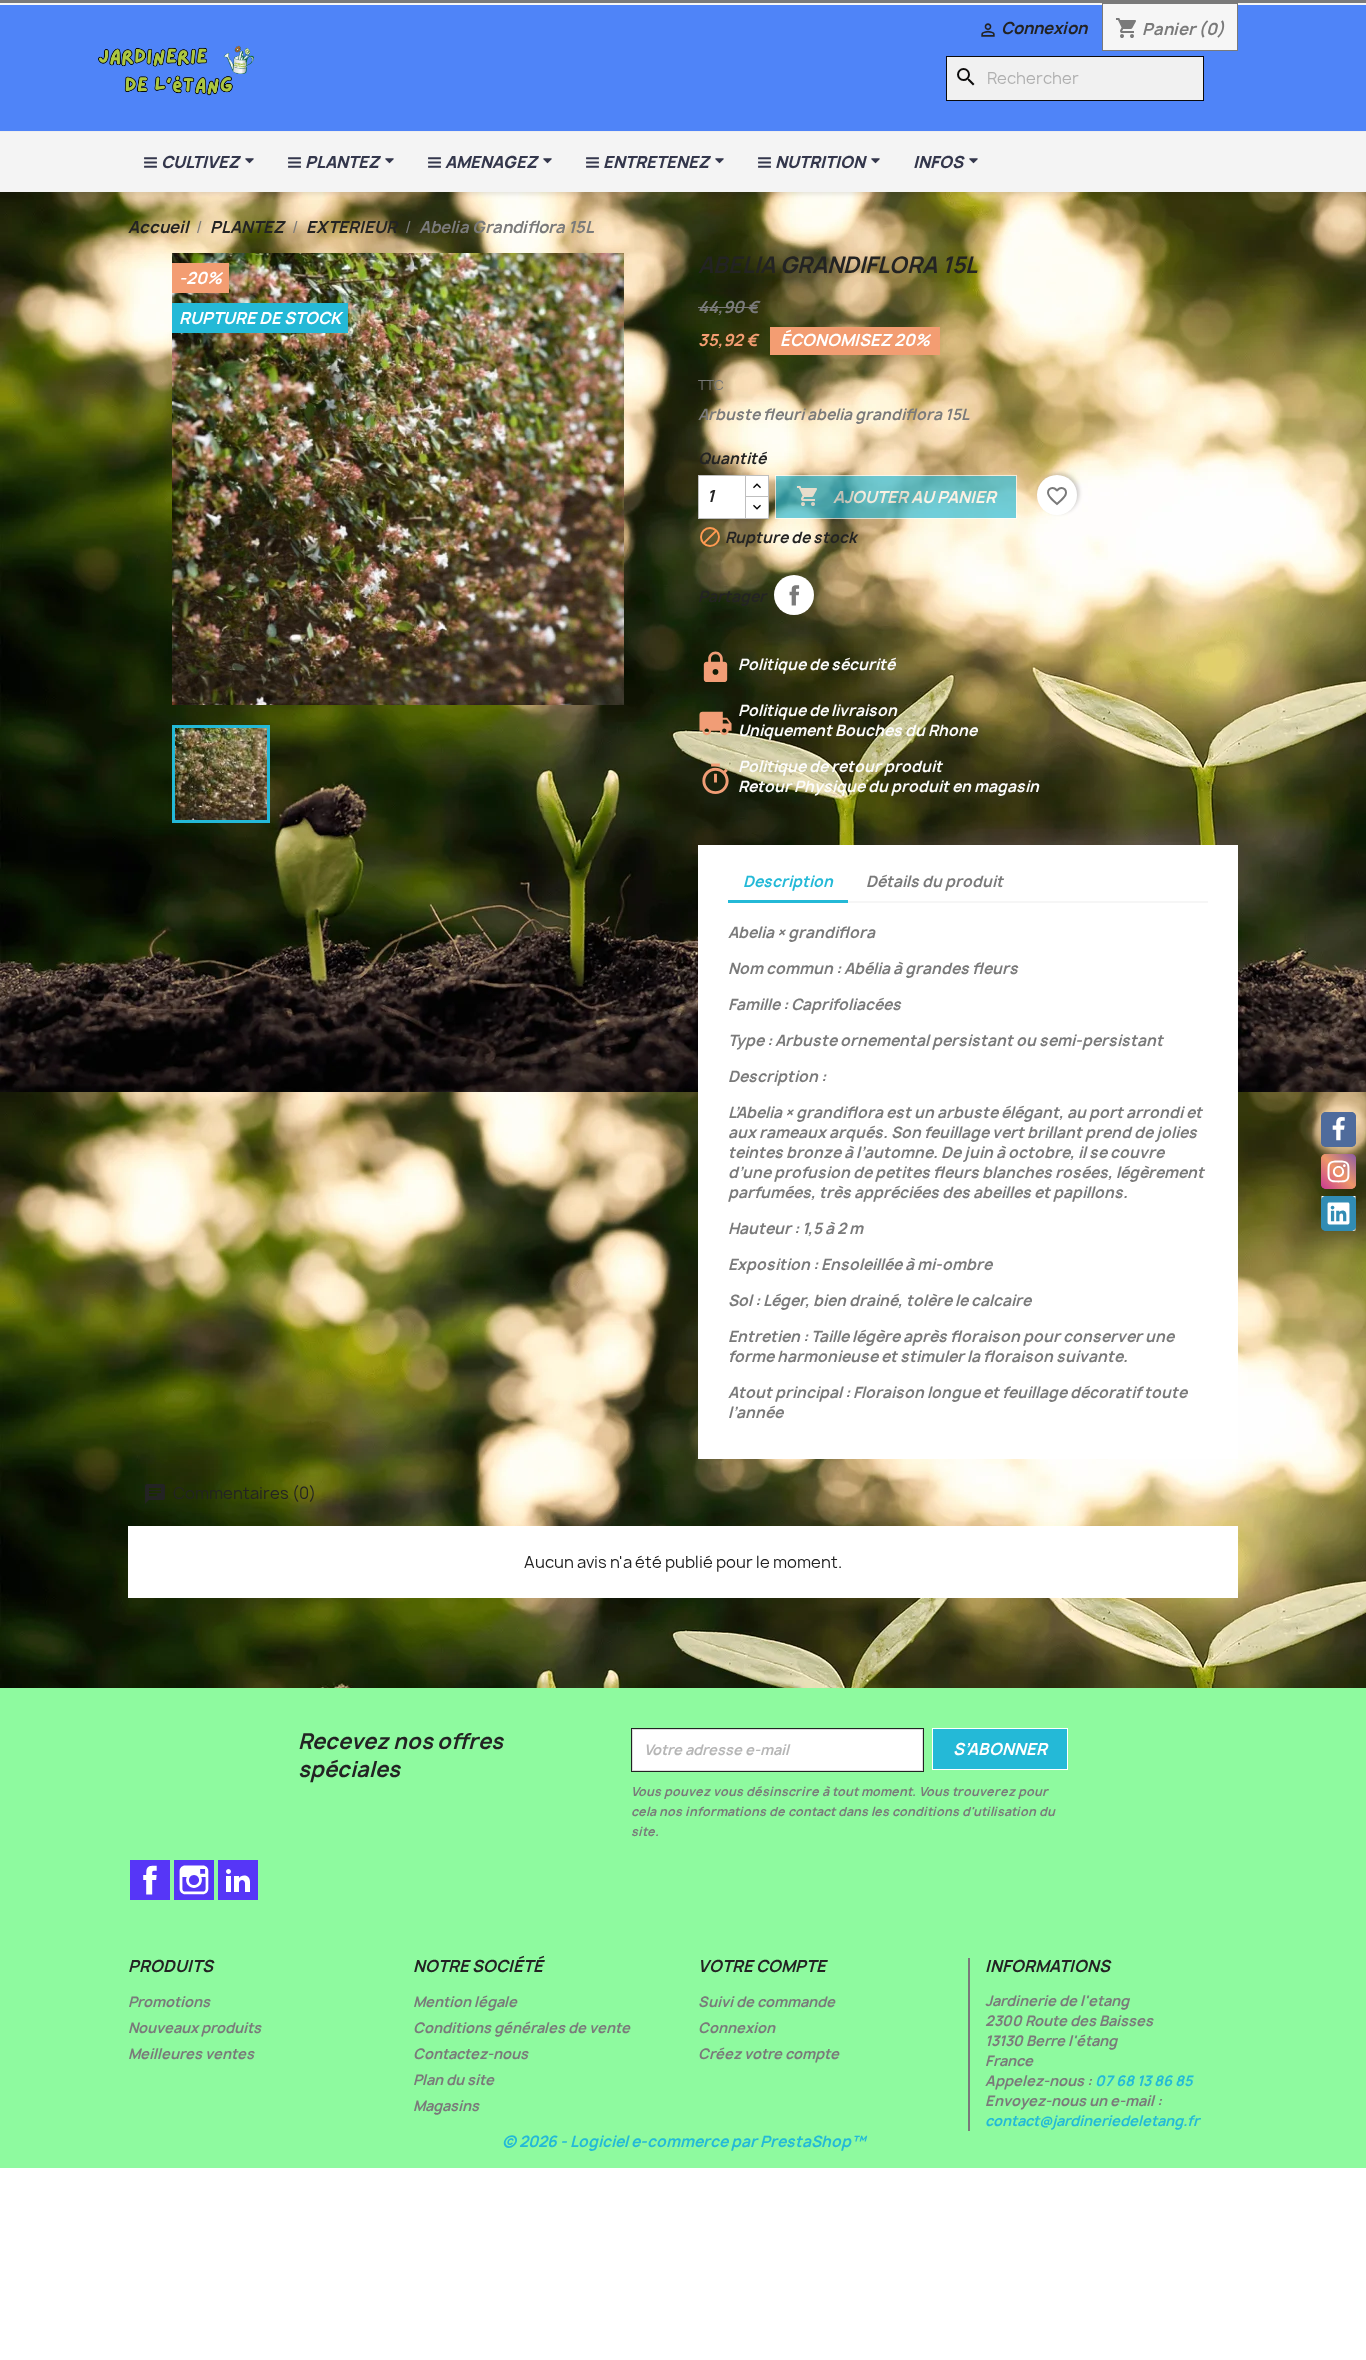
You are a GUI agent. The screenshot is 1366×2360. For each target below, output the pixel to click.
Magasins (446, 2105)
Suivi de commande (766, 2001)
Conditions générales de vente (521, 2027)
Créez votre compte (768, 2053)
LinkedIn (238, 1880)
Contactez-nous (470, 2053)
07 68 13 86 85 (1144, 2080)
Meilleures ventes (191, 2053)
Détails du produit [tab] (934, 881)
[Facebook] (1338, 1129)
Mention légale (465, 2001)
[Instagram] (1338, 1171)
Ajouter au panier (896, 496)
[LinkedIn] (1338, 1213)
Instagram (194, 1880)
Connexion (736, 2027)
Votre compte (762, 1966)
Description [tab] (788, 881)
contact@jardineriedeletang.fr (1092, 2120)
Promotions (169, 2001)
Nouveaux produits (194, 2027)
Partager (794, 595)
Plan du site (453, 2079)
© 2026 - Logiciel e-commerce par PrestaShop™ (683, 2141)
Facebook (150, 1880)
